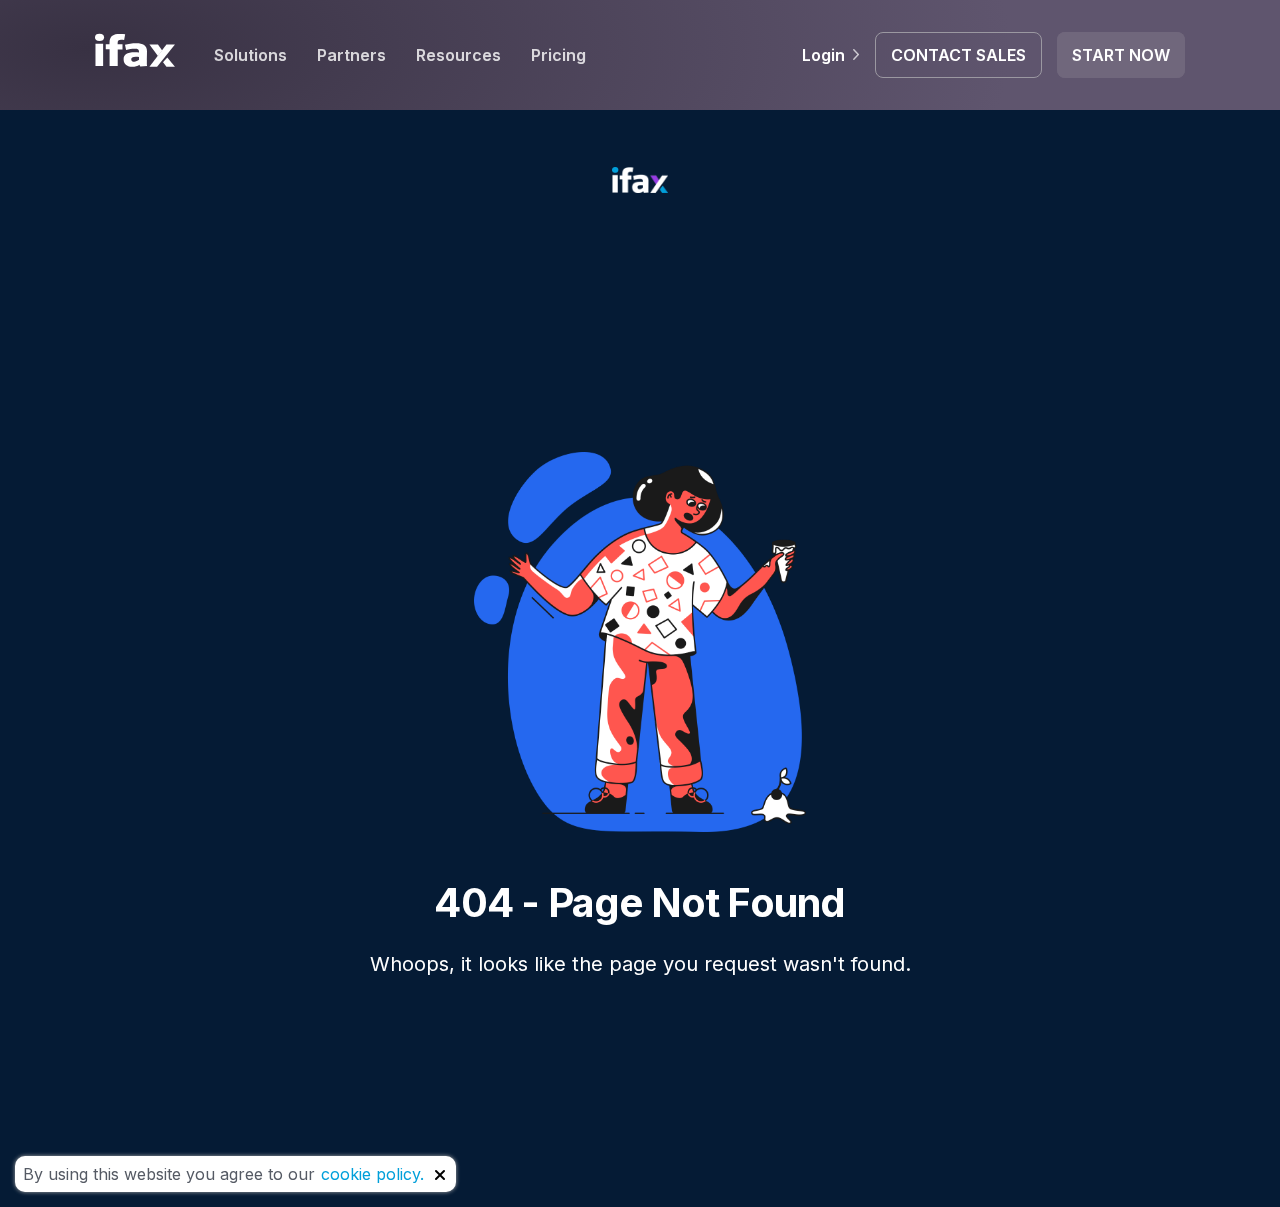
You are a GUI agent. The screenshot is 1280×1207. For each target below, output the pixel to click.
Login (823, 55)
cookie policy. (372, 1174)
